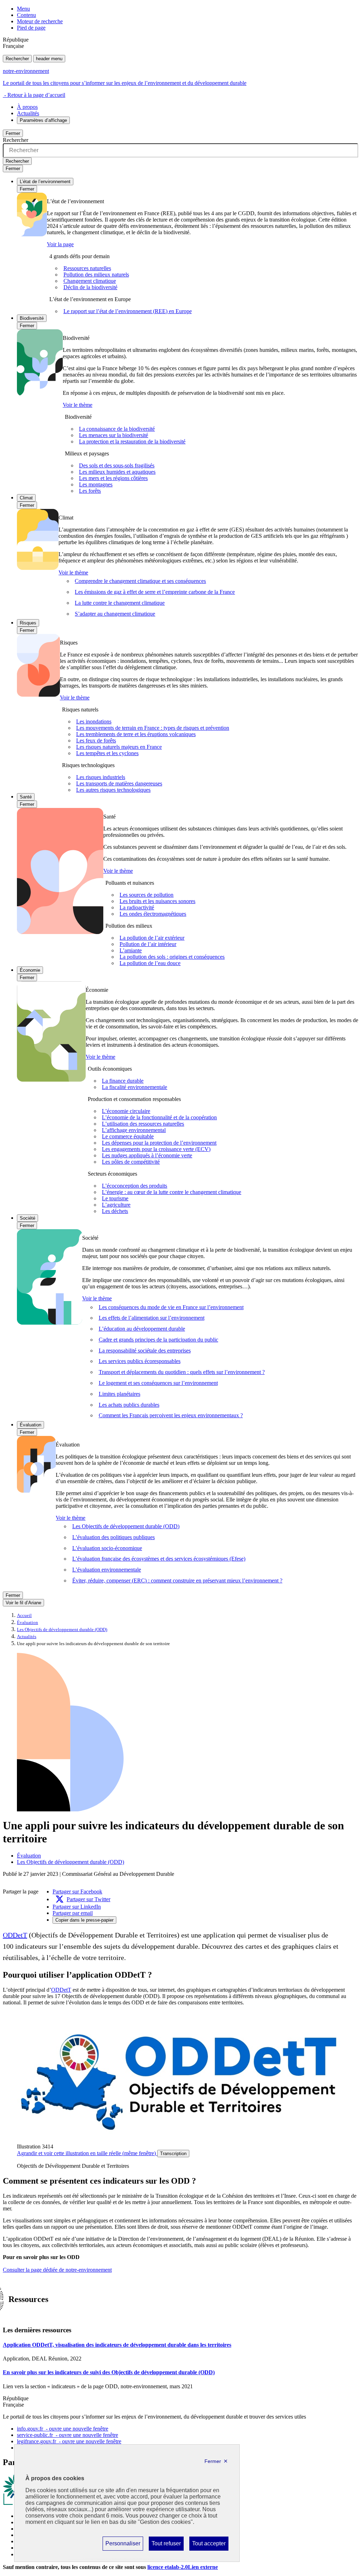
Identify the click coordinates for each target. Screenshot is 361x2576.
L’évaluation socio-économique (107, 1548)
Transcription (173, 2154)
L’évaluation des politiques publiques (114, 1537)
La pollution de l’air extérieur (152, 938)
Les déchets (115, 1211)
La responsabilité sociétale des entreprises (145, 1351)
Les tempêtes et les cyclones (107, 753)
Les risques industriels (101, 777)
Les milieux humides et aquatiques (117, 472)
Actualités (28, 113)
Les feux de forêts (96, 741)
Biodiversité (32, 318)
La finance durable (123, 1081)
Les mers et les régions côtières (113, 478)
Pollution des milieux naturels (96, 275)
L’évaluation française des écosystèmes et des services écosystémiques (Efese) (159, 1559)
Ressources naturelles (87, 268)
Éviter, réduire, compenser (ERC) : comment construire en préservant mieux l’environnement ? (177, 1581)
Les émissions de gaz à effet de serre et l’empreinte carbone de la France (155, 592)
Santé (26, 797)
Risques (28, 623)
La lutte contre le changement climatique (120, 603)
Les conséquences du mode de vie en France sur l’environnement (171, 1307)
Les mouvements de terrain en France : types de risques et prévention (153, 728)
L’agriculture (116, 1205)
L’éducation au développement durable (142, 1329)
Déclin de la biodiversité (90, 287)
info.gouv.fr (63, 2429)
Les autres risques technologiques (113, 790)
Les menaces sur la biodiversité (114, 435)
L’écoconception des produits (134, 1186)
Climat (26, 498)
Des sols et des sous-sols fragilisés (117, 465)
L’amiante (131, 950)
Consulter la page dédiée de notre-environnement (57, 2270)
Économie (30, 970)
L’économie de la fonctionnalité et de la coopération (159, 1117)
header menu (49, 59)
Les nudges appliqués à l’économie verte (147, 1155)
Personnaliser (123, 2545)
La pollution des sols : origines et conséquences (172, 957)
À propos (27, 107)
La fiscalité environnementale (134, 1087)
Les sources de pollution (146, 895)
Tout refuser (166, 2545)
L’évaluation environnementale (107, 1570)
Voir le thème (78, 405)
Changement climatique (90, 281)
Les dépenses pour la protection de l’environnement (159, 1143)
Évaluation (30, 1425)
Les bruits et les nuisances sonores (157, 901)
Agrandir (86, 2153)
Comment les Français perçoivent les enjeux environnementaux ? (171, 1415)
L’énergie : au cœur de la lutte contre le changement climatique (172, 1192)
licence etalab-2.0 (183, 2567)
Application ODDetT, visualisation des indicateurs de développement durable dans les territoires (117, 2345)
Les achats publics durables (129, 1405)
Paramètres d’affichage (43, 120)
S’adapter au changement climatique (115, 614)
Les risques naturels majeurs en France (119, 747)
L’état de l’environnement (45, 182)
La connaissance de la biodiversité (117, 429)
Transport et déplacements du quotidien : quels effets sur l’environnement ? (182, 1372)
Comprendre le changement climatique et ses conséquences (140, 581)
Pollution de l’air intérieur (148, 944)
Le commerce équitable (128, 1136)
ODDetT (15, 1935)
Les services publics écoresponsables (140, 1361)
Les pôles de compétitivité (131, 1162)
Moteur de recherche (40, 21)
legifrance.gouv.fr (69, 2441)
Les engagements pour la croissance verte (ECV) (156, 1149)
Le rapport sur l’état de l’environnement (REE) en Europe (128, 311)
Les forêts (90, 491)
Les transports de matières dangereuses (119, 783)
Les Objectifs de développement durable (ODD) (126, 1526)
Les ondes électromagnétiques (153, 914)
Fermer (13, 133)
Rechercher (17, 59)
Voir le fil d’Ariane (23, 1603)
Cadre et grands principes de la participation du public (158, 1340)
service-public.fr (68, 2435)
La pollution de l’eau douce (150, 963)
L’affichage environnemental (134, 1130)
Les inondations (94, 721)
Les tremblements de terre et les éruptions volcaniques (136, 734)
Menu (23, 9)
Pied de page (31, 28)
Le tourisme (115, 1198)
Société (27, 1218)
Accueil (24, 1616)
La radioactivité (137, 907)
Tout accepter (209, 2545)
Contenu (26, 15)
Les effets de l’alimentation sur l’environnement (152, 1318)
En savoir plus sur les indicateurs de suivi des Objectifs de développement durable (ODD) (109, 2372)
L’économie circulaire (126, 1111)
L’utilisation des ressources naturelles (143, 1124)
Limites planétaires (120, 1394)
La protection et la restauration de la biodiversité (132, 441)
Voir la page (60, 244)
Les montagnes (96, 484)
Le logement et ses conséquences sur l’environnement (158, 1383)
